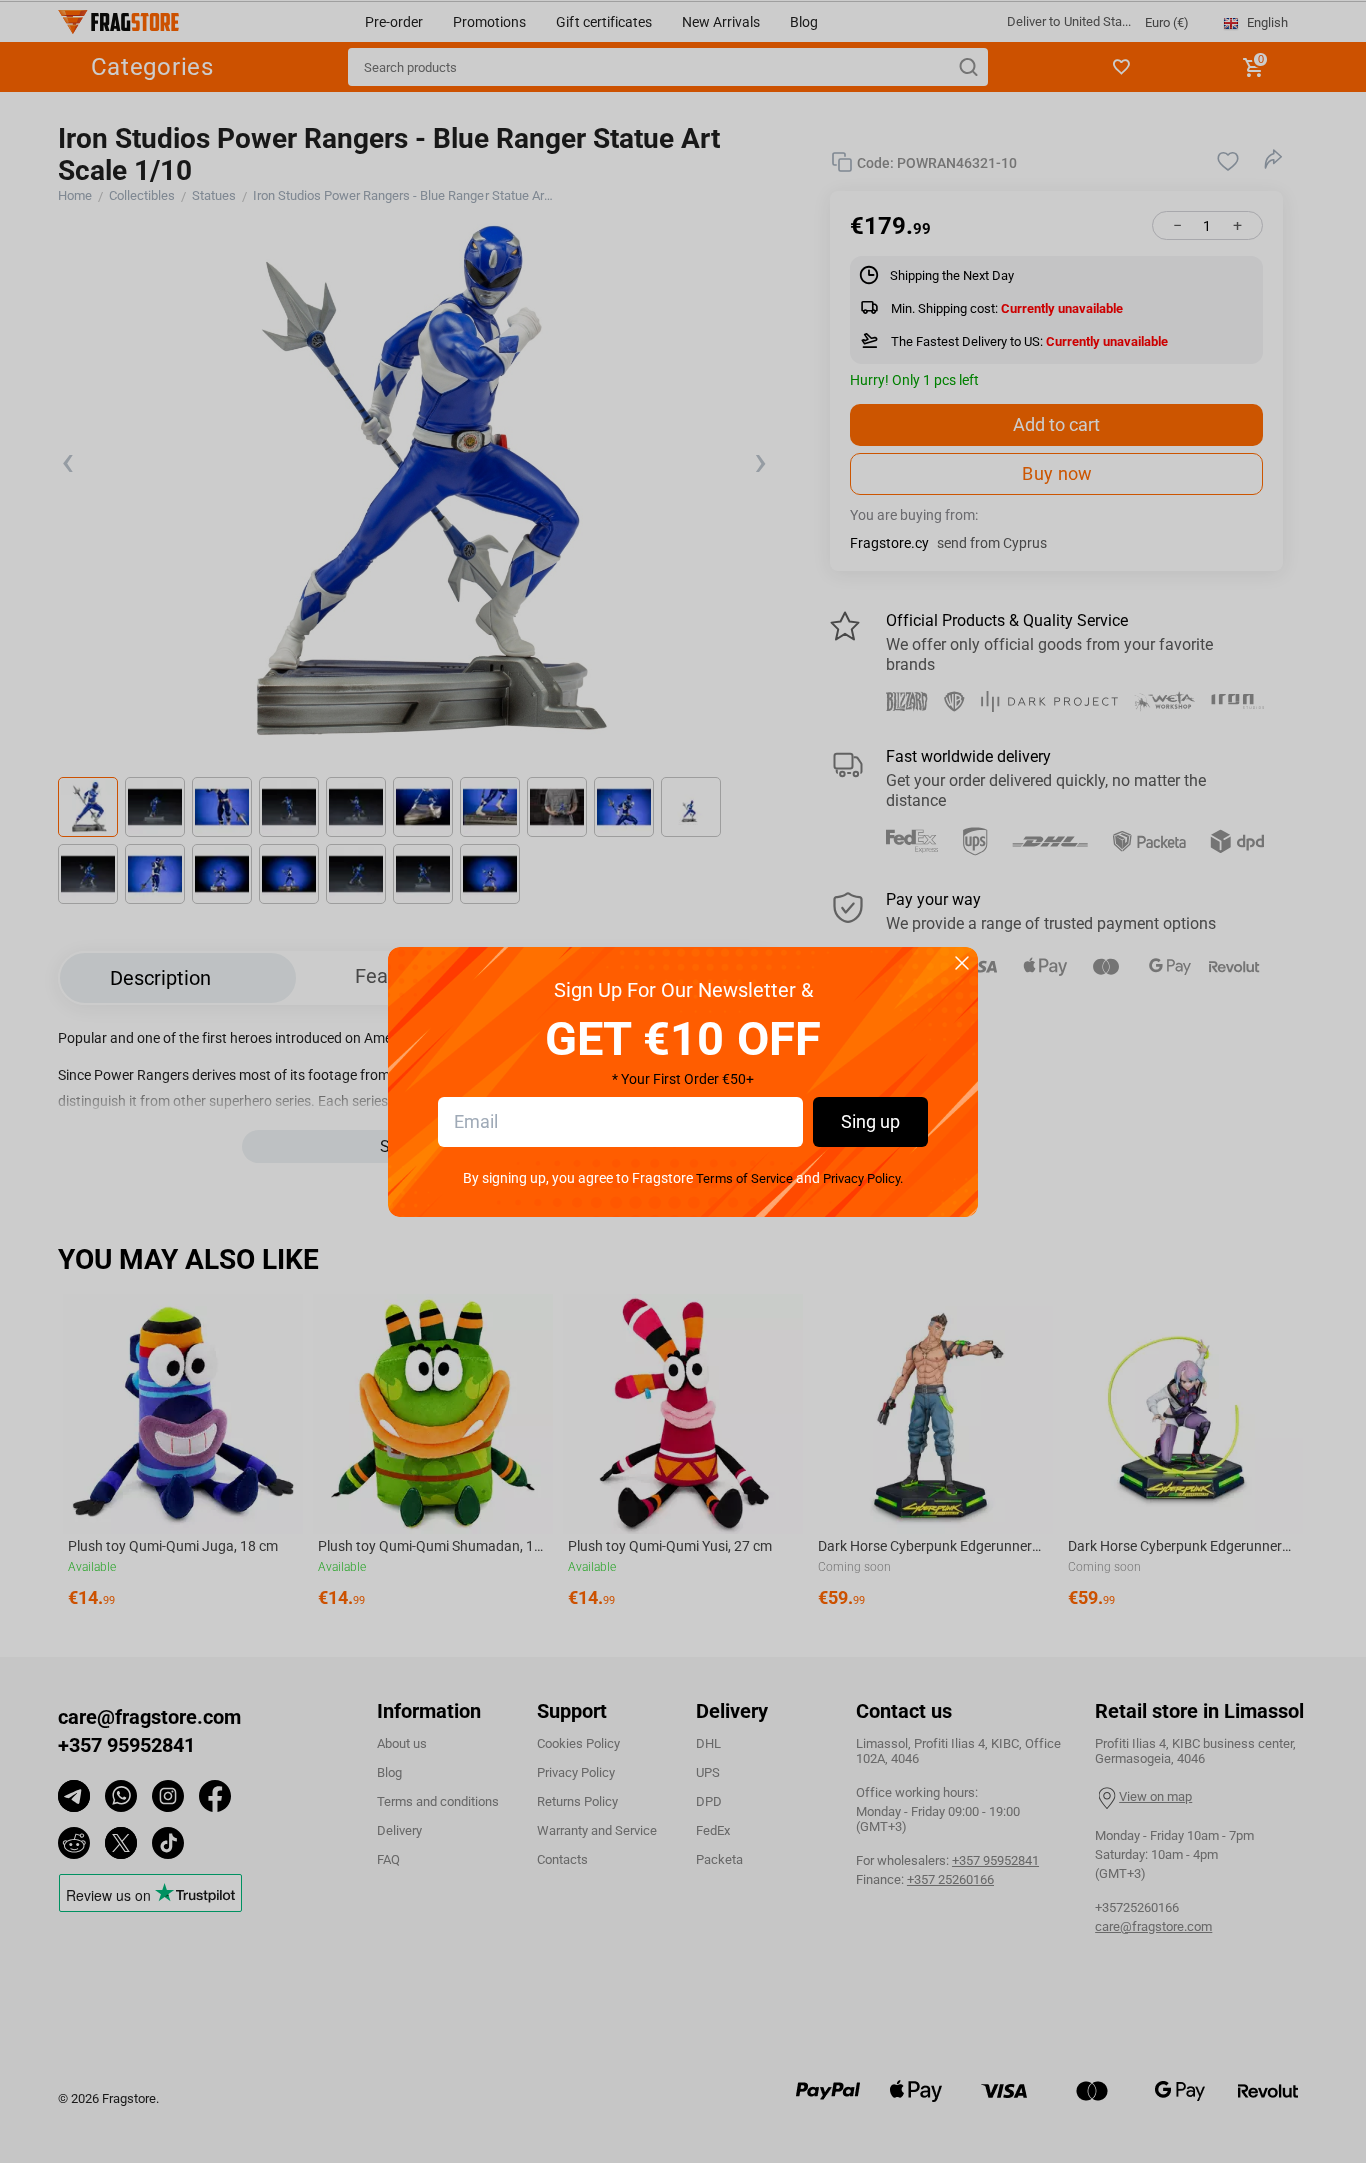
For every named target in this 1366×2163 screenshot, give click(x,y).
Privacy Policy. (863, 1178)
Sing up (870, 1121)
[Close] (962, 964)
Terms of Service (744, 1178)
